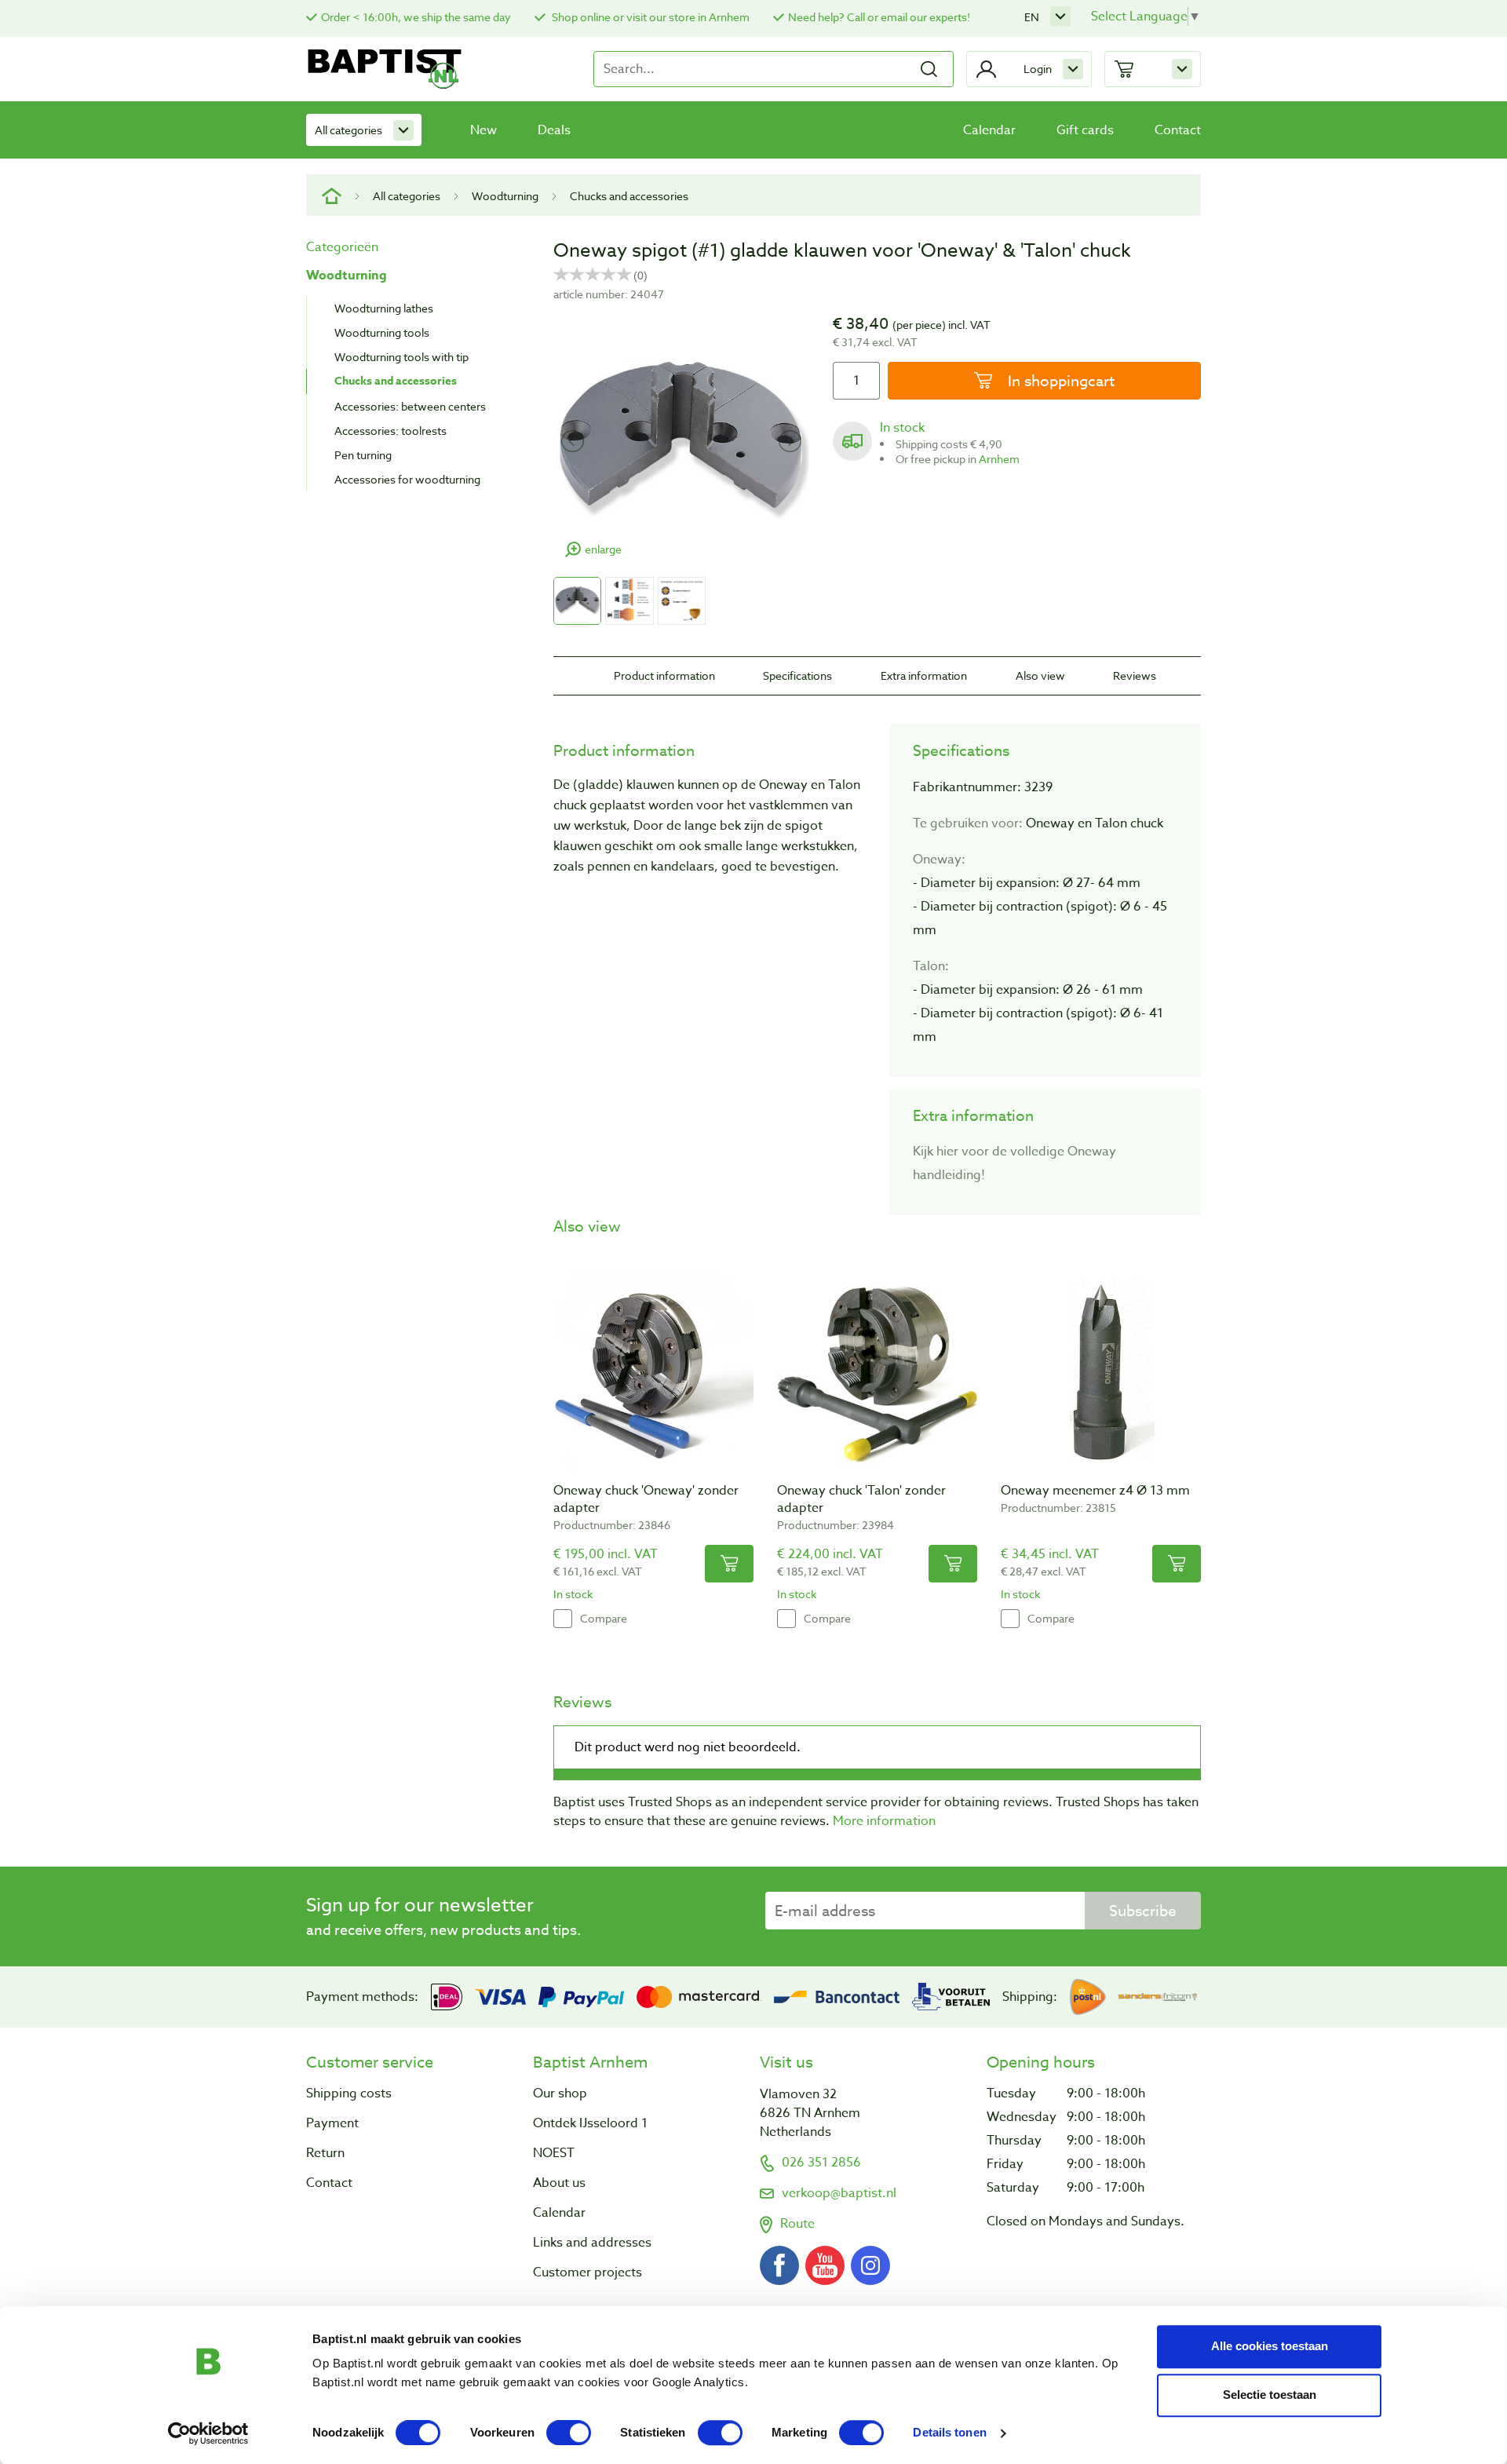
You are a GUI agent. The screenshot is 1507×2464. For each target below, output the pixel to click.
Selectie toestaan (1270, 2395)
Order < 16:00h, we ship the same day (416, 17)
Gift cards (1085, 130)
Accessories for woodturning (407, 479)
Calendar (989, 130)
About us (559, 2183)
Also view (1040, 675)
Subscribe (1143, 1911)
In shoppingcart (1059, 381)
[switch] (569, 2433)
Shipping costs (349, 2093)
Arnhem (999, 459)
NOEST (554, 2153)
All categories (348, 130)
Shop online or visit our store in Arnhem (650, 17)
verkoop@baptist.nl (839, 2193)
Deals (554, 130)
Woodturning (505, 196)
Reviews (1135, 675)
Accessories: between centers (410, 406)
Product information (664, 675)
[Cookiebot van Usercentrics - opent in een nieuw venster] (208, 2433)
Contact (1178, 130)
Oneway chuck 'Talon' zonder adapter (861, 1499)
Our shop (560, 2093)
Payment (332, 2123)
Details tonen (949, 2433)
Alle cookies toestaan (1270, 2346)
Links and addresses (592, 2243)
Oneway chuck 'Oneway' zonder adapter (646, 1499)
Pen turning (363, 455)
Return (325, 2153)
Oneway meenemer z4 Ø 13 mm (1095, 1491)
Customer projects (587, 2272)
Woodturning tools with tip (401, 357)
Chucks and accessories (629, 196)
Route (797, 2224)
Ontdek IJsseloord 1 (590, 2123)
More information (884, 1821)
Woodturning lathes (384, 308)
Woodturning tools (382, 332)
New (483, 130)
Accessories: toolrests (390, 431)
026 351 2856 (821, 2163)
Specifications (797, 675)
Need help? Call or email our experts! (879, 17)
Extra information (924, 675)
